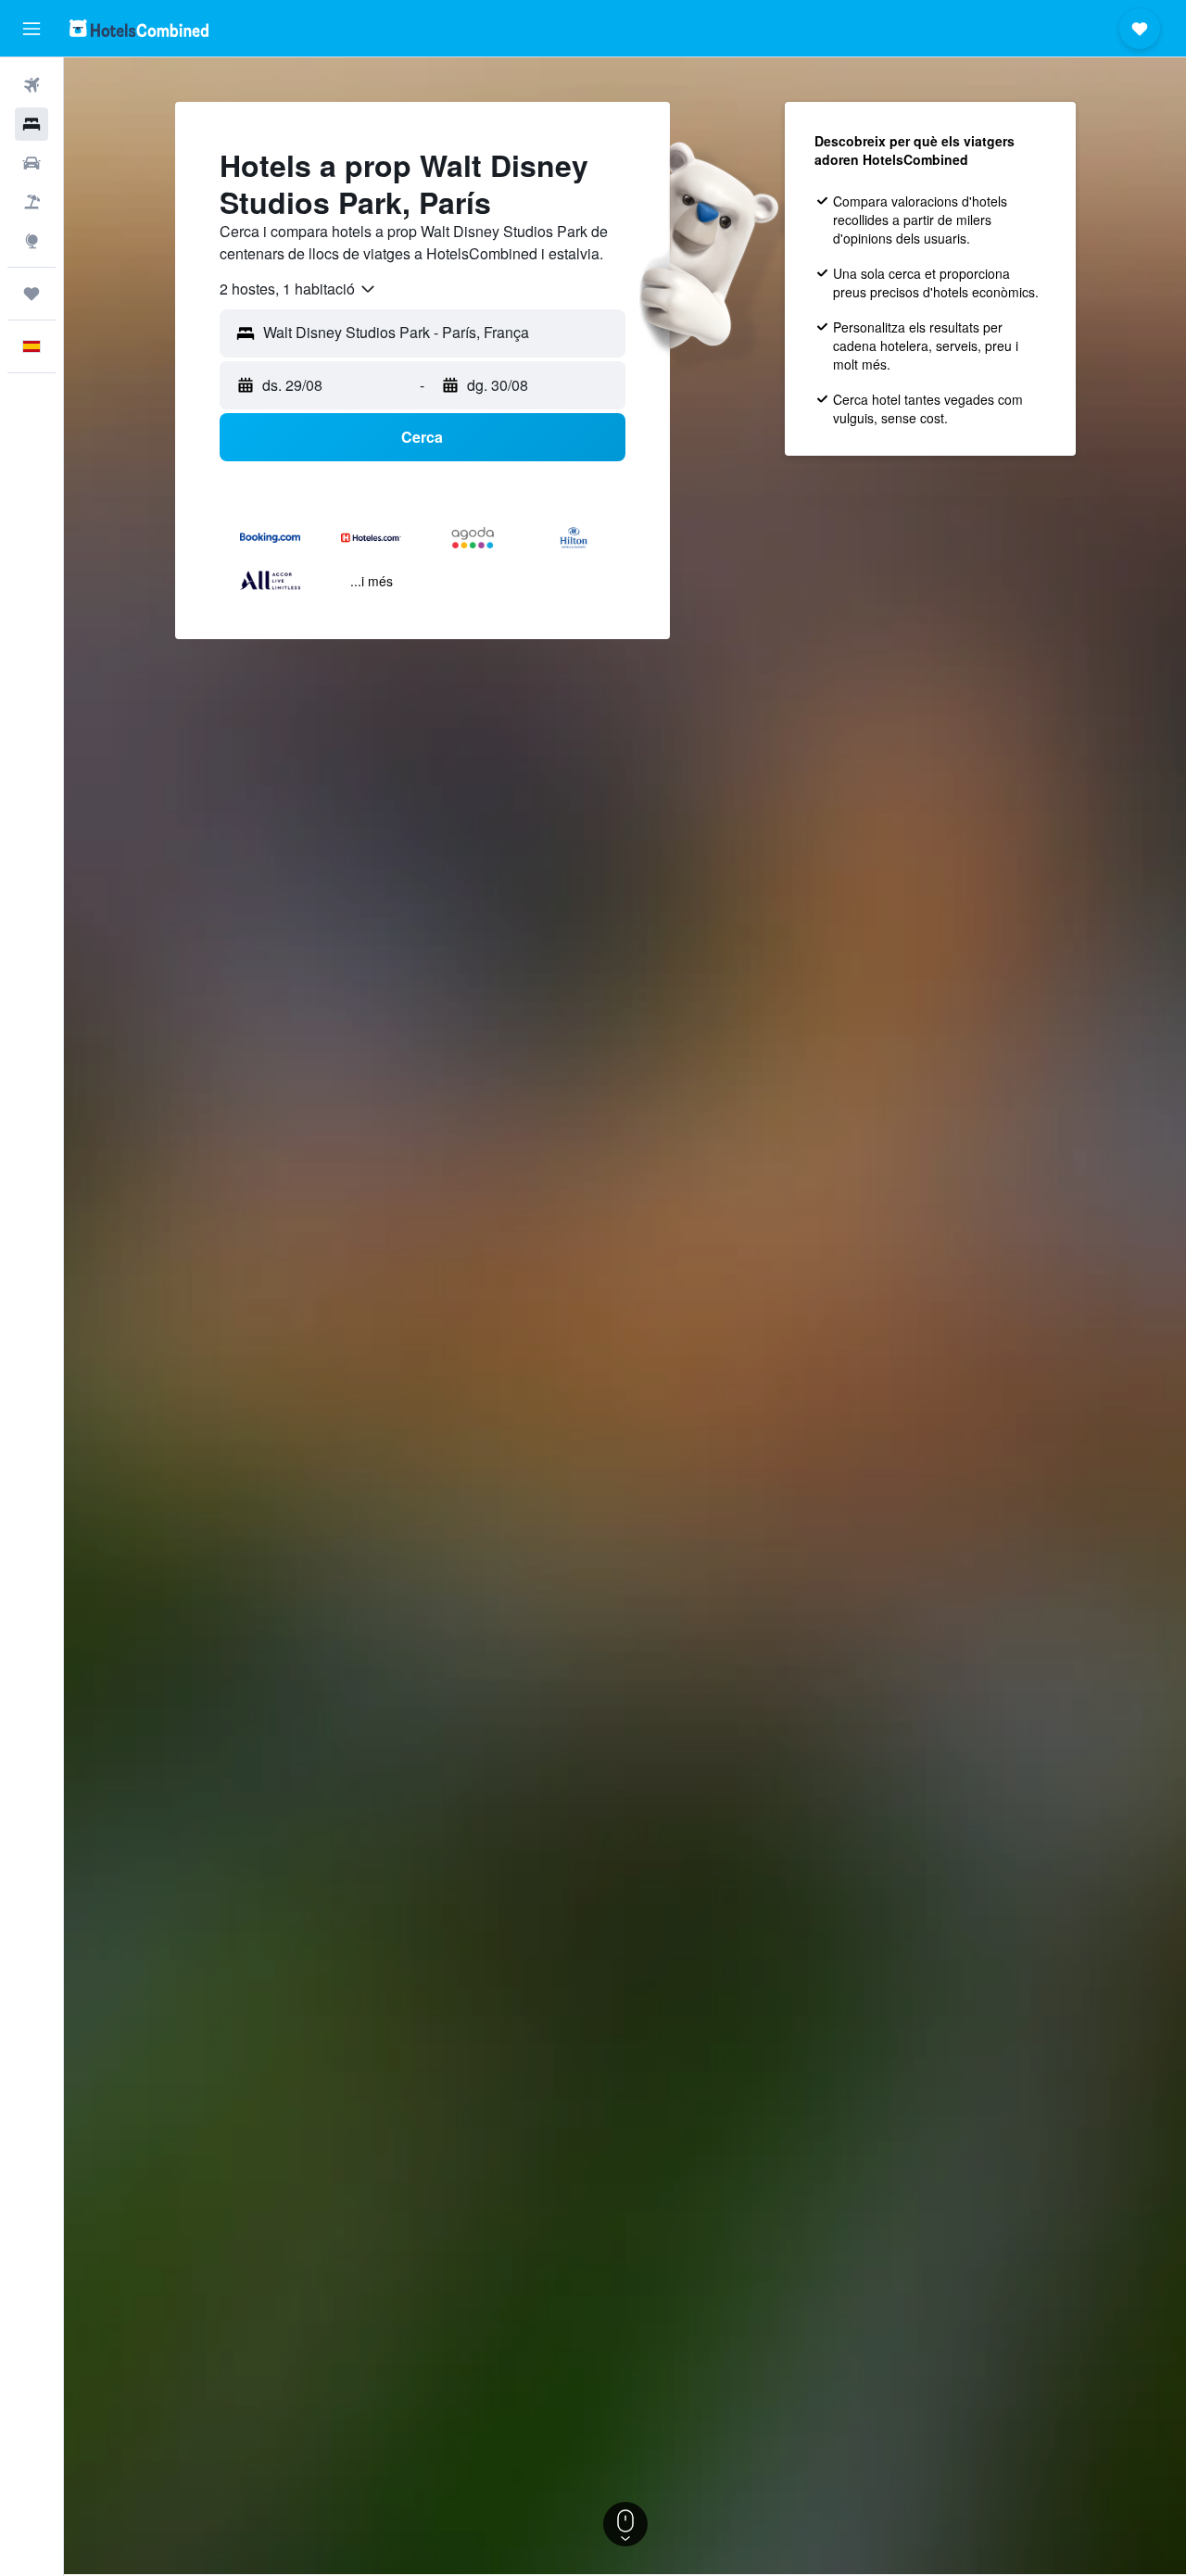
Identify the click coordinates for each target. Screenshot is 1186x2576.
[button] (32, 29)
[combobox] (298, 289)
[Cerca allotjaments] (32, 124)
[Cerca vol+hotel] (32, 202)
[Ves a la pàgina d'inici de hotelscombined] (139, 28)
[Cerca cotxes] (32, 163)
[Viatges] (32, 294)
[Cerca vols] (32, 85)
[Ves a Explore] (32, 241)
